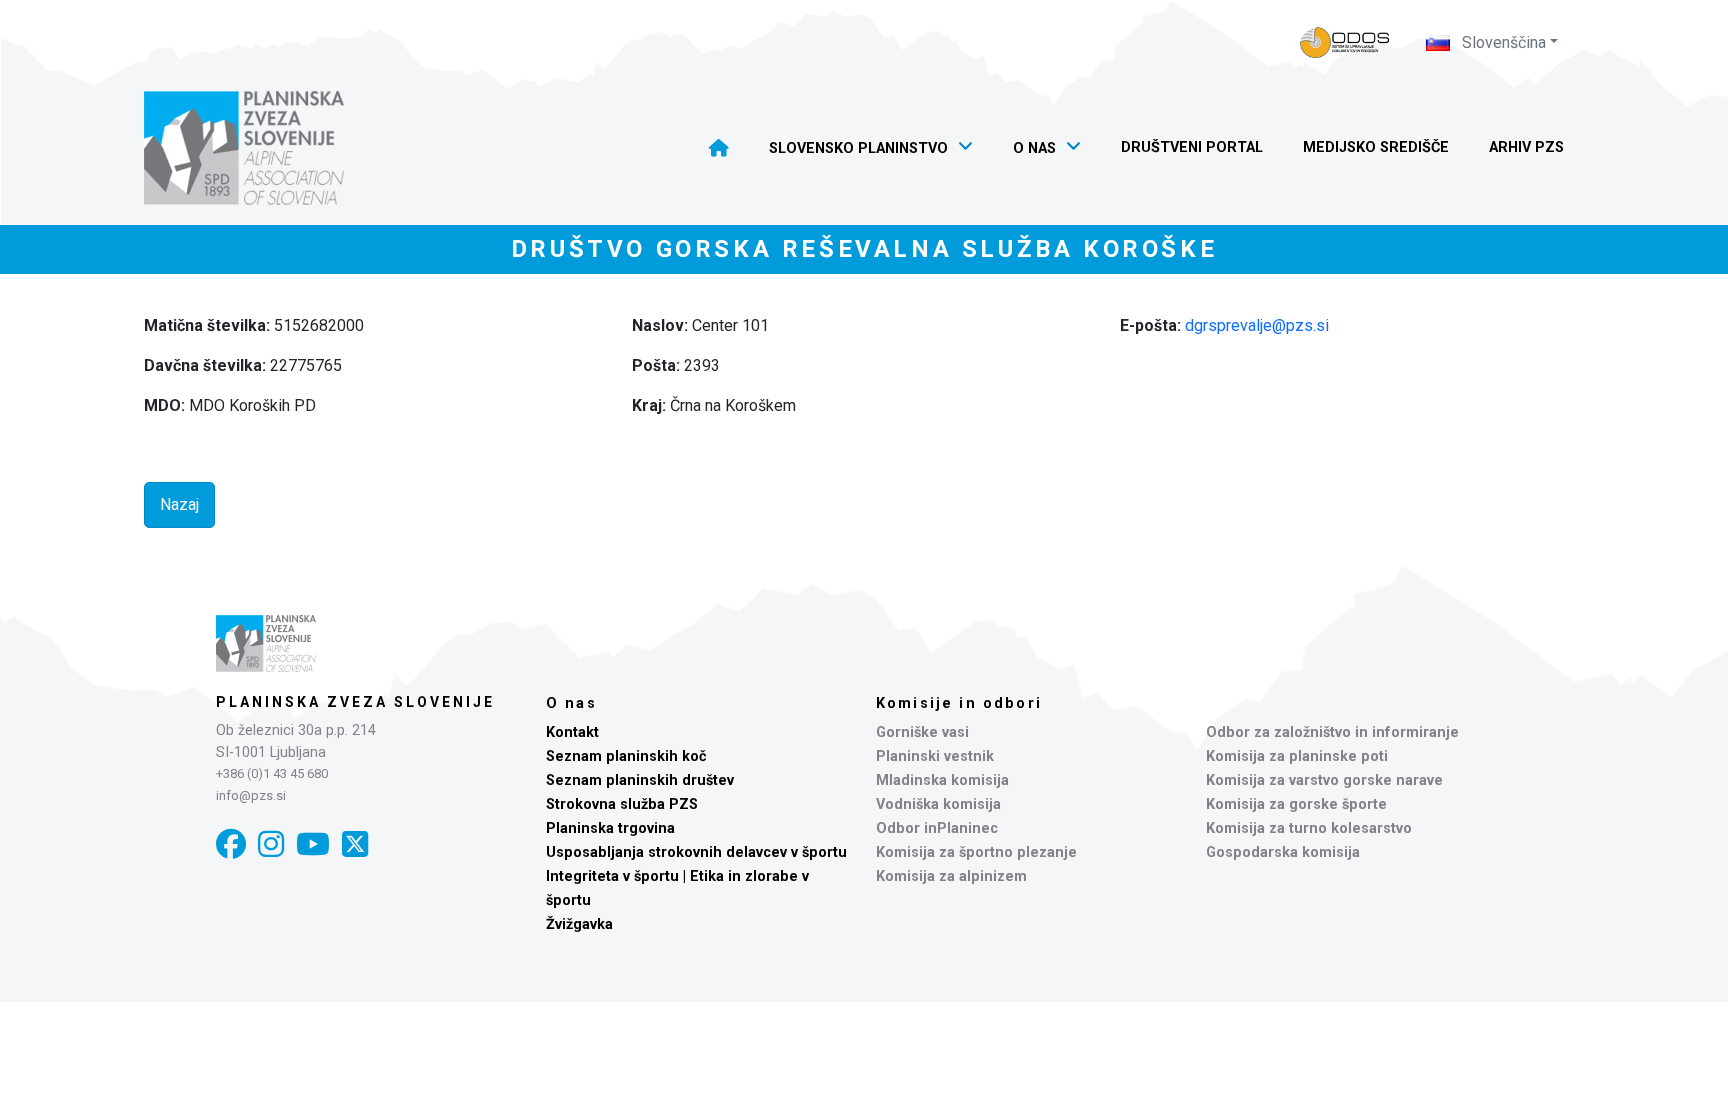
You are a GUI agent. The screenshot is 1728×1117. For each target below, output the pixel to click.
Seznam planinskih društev (640, 780)
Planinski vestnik (935, 756)
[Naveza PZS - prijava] (1345, 42)
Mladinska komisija (942, 780)
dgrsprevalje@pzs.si (1257, 325)
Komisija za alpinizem (951, 876)
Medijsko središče (1376, 147)
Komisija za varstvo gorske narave (1324, 780)
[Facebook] (231, 844)
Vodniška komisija (938, 804)
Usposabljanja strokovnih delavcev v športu (696, 852)
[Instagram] (271, 844)
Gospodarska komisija (1283, 852)
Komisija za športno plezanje (976, 852)
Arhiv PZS (1526, 147)
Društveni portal (1192, 147)
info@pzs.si (251, 795)
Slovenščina (1502, 42)
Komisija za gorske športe (1296, 804)
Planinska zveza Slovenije (355, 702)
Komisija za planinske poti (1297, 756)
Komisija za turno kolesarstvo (1309, 828)
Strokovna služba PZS (622, 804)
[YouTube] (313, 844)
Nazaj (179, 504)
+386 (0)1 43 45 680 (272, 773)
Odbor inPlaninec (937, 828)
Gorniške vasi (922, 732)
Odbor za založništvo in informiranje (1332, 732)
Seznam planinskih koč (626, 756)
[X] (355, 844)
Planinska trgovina (610, 828)
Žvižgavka (579, 924)
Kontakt (572, 732)
